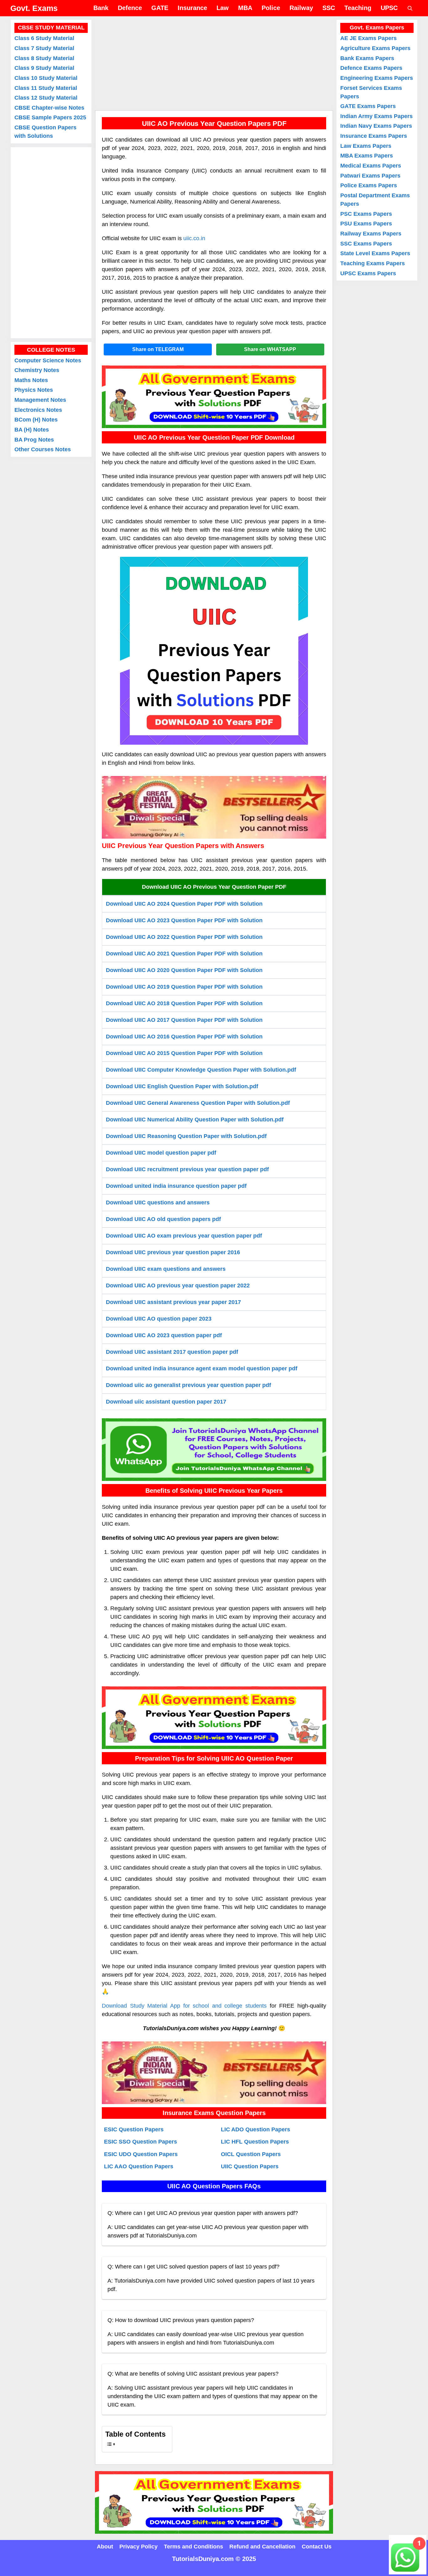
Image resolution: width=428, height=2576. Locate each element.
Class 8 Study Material (44, 58)
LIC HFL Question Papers (255, 2142)
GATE (160, 8)
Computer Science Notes (48, 360)
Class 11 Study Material (46, 88)
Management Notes (40, 400)
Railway (301, 8)
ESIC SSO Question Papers (141, 2142)
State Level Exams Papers (375, 253)
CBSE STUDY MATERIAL (51, 28)
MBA (245, 8)
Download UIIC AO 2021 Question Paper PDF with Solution (184, 954)
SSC (329, 8)
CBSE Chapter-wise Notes (49, 108)
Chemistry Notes (37, 370)
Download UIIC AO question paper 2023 (159, 1319)
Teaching (358, 8)
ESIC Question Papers (134, 2129)
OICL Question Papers (251, 2154)
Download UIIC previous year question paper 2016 (173, 1252)
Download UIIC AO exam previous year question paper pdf (184, 1236)
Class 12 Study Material (46, 98)
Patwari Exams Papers (370, 176)
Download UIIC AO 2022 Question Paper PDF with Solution (184, 937)
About (105, 2547)
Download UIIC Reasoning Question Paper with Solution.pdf (186, 1136)
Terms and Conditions (193, 2547)
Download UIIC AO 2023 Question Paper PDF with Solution (184, 920)
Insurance (192, 8)
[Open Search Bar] (410, 8)
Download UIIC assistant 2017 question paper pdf (172, 1352)
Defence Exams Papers (371, 68)
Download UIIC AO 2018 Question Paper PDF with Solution (184, 1003)
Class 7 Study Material (44, 48)
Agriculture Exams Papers (375, 48)
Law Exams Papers (366, 146)
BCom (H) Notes (36, 420)
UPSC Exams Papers (368, 273)
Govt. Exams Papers (377, 28)
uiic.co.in (194, 238)
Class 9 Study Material (44, 68)
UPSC (389, 8)
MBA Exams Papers (367, 156)
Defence (130, 8)
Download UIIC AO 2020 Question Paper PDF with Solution (184, 970)
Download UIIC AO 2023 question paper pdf (164, 1335)
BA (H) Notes (32, 430)
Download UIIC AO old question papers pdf (163, 1219)
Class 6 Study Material (44, 38)
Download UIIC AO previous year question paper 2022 (178, 1285)
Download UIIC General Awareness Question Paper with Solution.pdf (198, 1103)
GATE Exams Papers (368, 106)
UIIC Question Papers (250, 2166)
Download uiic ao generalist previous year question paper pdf (188, 1385)
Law (223, 8)
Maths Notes (31, 380)
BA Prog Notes (34, 440)
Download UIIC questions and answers (158, 1203)
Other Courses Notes (43, 449)
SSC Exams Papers (366, 243)
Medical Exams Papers (371, 166)
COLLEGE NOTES (51, 350)
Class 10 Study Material (46, 78)
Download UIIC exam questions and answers (166, 1269)
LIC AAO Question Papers (139, 2166)
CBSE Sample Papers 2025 (50, 117)
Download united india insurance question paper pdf (176, 1186)
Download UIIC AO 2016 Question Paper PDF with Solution (184, 1037)
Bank (101, 8)
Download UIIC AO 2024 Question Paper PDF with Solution (184, 904)
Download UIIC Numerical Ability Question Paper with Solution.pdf (195, 1120)
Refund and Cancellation (262, 2547)
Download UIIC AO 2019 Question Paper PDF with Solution (184, 987)
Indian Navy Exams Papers (376, 126)
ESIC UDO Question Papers (141, 2154)
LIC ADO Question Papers (256, 2129)
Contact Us (317, 2547)
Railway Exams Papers (371, 234)
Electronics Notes (38, 410)
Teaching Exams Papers (373, 263)
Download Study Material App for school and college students (184, 2006)
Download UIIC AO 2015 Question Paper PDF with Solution (184, 1053)
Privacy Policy (138, 2547)
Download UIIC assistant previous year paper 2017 (173, 1302)
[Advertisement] (214, 63)
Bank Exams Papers (367, 58)
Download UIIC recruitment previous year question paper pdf (187, 1169)
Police (271, 8)
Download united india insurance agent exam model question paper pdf (202, 1368)
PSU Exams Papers (366, 224)
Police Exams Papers (369, 185)
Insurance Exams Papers (374, 136)
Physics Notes (34, 390)
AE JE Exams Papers (368, 38)
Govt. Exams (34, 8)
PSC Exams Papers (366, 214)
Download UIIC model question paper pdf (161, 1153)
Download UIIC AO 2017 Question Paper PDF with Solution (184, 1020)
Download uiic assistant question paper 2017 (166, 1402)
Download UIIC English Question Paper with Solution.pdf (182, 1086)
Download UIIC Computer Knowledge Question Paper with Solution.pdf (201, 1070)
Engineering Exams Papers (377, 78)
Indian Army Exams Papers (376, 116)
